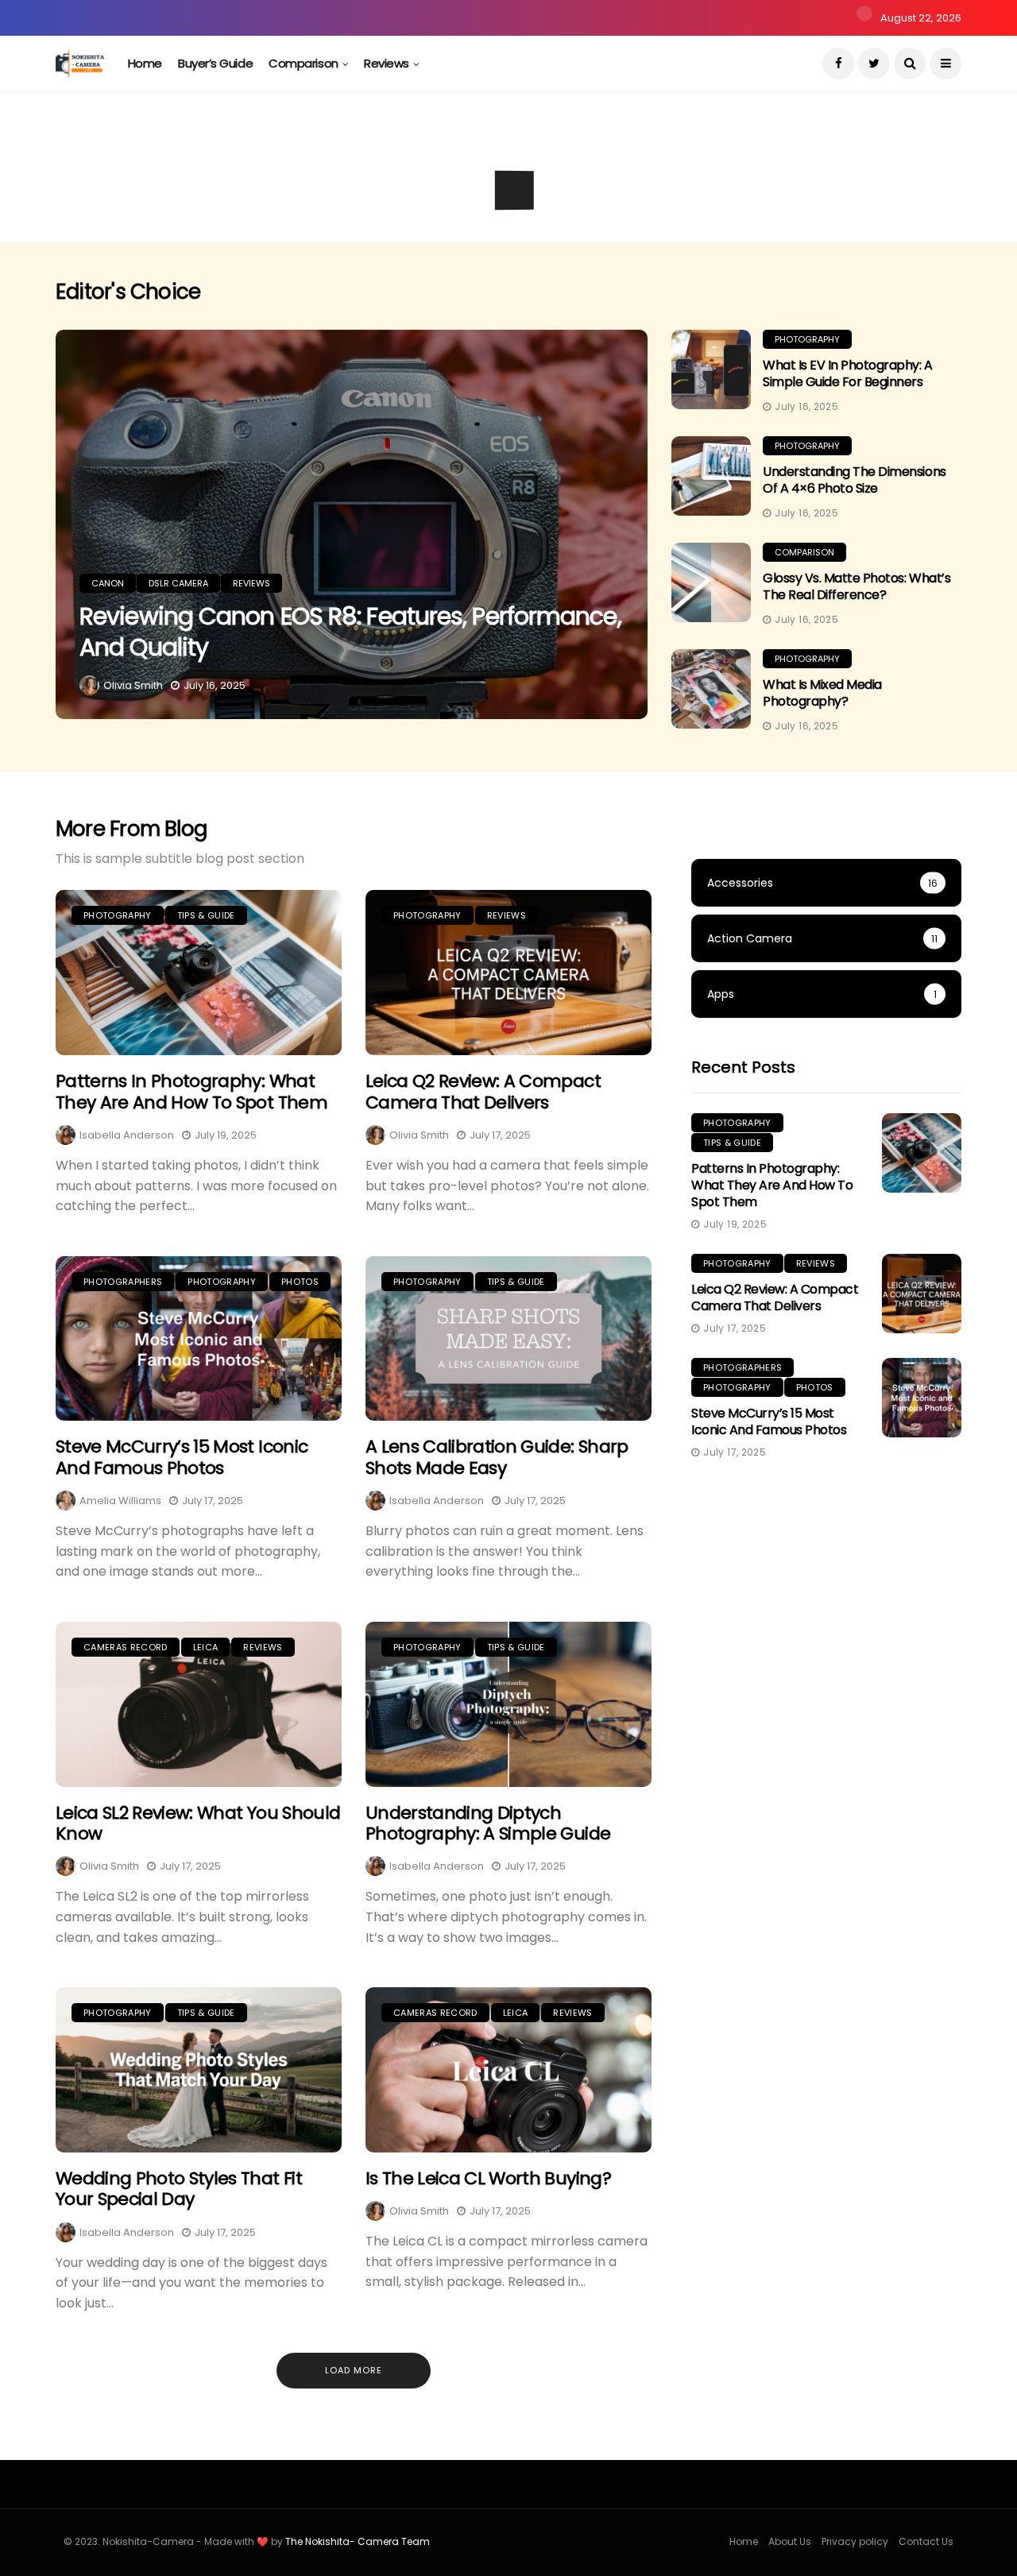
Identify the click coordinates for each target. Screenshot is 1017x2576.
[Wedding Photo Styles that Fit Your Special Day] (199, 2070)
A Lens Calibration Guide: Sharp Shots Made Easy (497, 1457)
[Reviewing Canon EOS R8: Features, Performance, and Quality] (352, 524)
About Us (790, 2541)
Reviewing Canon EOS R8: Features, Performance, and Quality (350, 632)
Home (145, 63)
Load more (354, 2370)
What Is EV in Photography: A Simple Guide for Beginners (848, 373)
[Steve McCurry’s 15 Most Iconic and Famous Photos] (199, 1339)
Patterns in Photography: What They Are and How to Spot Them (191, 1091)
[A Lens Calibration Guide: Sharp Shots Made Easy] (508, 1339)
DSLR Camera (179, 176)
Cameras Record (126, 1647)
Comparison (304, 63)
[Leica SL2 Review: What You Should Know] (199, 1704)
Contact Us (926, 2541)
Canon (104, 176)
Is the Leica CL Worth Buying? (488, 2178)
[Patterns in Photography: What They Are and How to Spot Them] (199, 973)
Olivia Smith (133, 685)
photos (300, 1282)
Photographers (123, 1282)
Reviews (387, 63)
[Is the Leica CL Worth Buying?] (508, 2070)
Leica (206, 1647)
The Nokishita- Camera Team (358, 2541)
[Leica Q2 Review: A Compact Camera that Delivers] (508, 973)
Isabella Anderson (127, 1135)
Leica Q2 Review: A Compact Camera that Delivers (483, 1091)
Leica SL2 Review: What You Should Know (198, 1823)
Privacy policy (855, 2541)
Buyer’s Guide (215, 63)
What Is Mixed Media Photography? (822, 693)
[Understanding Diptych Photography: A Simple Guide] (508, 1704)
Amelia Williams (120, 1501)
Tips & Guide (206, 915)
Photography (807, 339)
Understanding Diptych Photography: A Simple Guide (488, 1823)
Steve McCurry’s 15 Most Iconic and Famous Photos (182, 1457)
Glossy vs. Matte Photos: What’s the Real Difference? (857, 586)
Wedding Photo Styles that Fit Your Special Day (179, 2189)
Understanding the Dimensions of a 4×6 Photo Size (855, 480)
